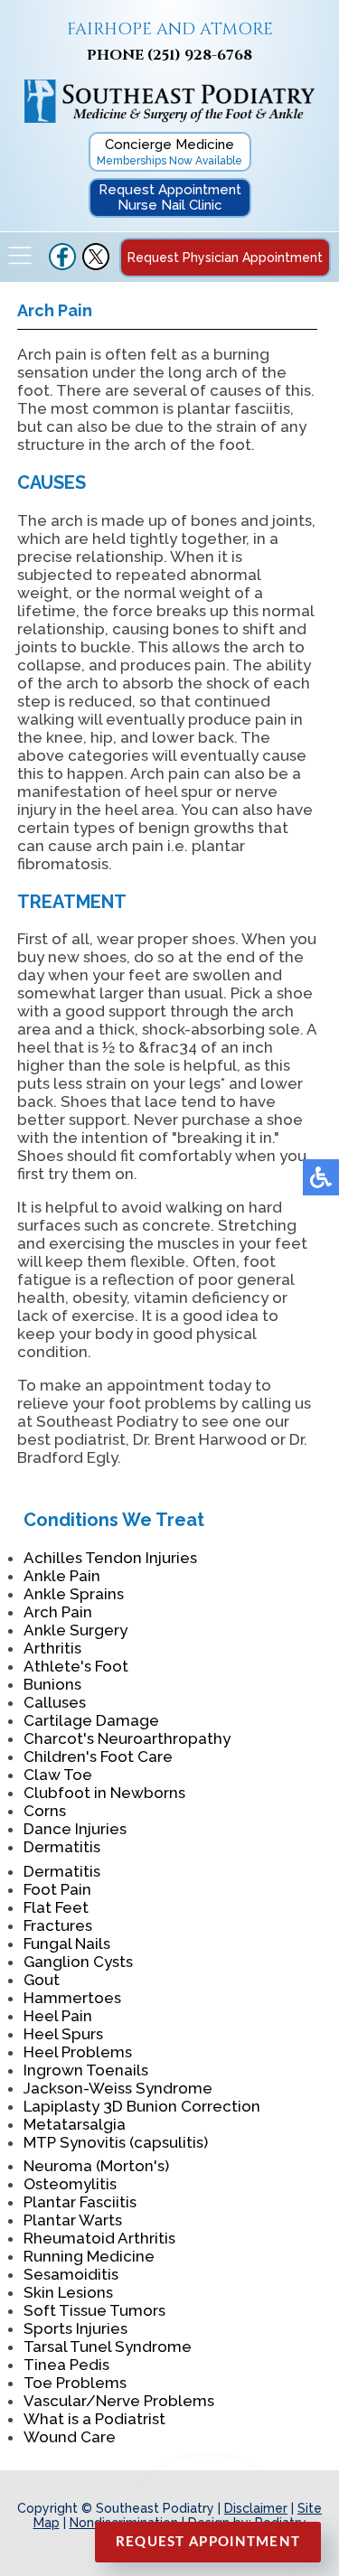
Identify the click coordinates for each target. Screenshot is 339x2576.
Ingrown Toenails (86, 2070)
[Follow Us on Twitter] (96, 266)
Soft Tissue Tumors (94, 2310)
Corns (45, 1811)
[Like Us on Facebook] (62, 266)
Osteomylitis (70, 2184)
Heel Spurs (63, 2034)
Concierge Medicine (169, 152)
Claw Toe (58, 1775)
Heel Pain (58, 2016)
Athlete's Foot (76, 1666)
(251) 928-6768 (200, 55)
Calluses (55, 1702)
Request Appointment (208, 2542)
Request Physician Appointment (225, 258)
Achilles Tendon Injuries (110, 1558)
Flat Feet (56, 1907)
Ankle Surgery (75, 1630)
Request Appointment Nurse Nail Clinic (170, 197)
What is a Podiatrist (94, 2419)
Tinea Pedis (66, 2365)
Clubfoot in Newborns (104, 1793)
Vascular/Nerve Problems (119, 2401)
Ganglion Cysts (78, 1962)
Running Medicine (89, 2256)
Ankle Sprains (74, 1594)
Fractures (58, 1925)
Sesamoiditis (71, 2274)
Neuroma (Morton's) (96, 2166)
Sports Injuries (75, 2328)
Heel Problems (78, 2052)
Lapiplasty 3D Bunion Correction (142, 2106)
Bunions (52, 1684)
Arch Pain (58, 1612)
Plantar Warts (73, 2220)
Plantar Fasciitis (80, 2202)
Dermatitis (62, 1847)
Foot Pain (57, 1889)
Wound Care (70, 2437)
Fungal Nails (67, 1944)
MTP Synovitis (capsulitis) (116, 2142)
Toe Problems (75, 2383)
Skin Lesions (68, 2292)
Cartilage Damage (91, 1720)
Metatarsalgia (75, 2124)
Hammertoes (72, 1998)
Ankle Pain (62, 1576)
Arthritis (52, 1648)
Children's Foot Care (98, 1756)
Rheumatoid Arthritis (99, 2238)
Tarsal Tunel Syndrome (108, 2347)
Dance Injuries (75, 1829)
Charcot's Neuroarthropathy (127, 1738)
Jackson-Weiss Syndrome (118, 2088)
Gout (42, 1980)
